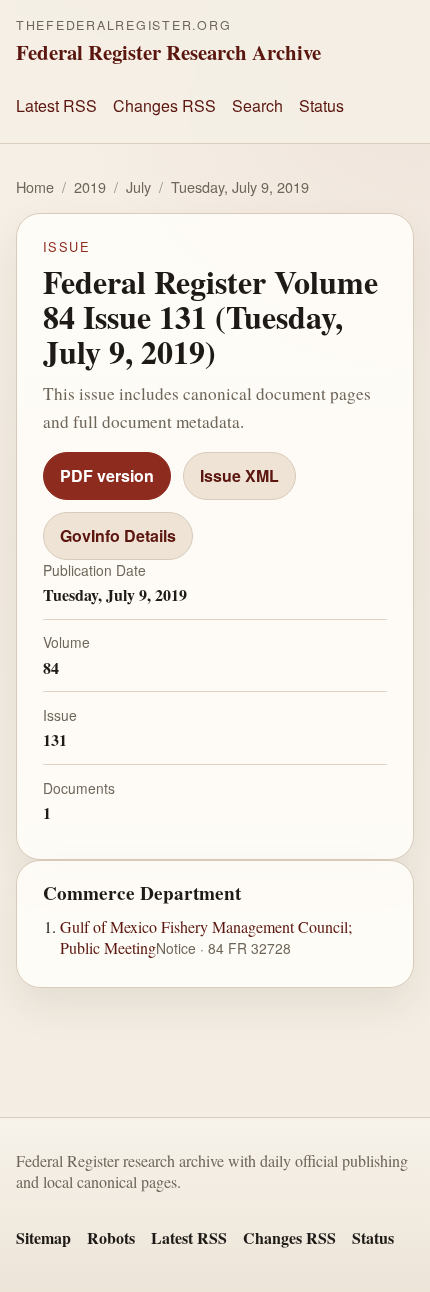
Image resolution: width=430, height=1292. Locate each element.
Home (35, 186)
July (138, 186)
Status (321, 105)
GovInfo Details (118, 535)
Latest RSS (56, 105)
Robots (111, 1237)
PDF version (107, 475)
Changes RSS (164, 105)
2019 (90, 186)
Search (257, 105)
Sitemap (43, 1237)
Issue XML (239, 475)
